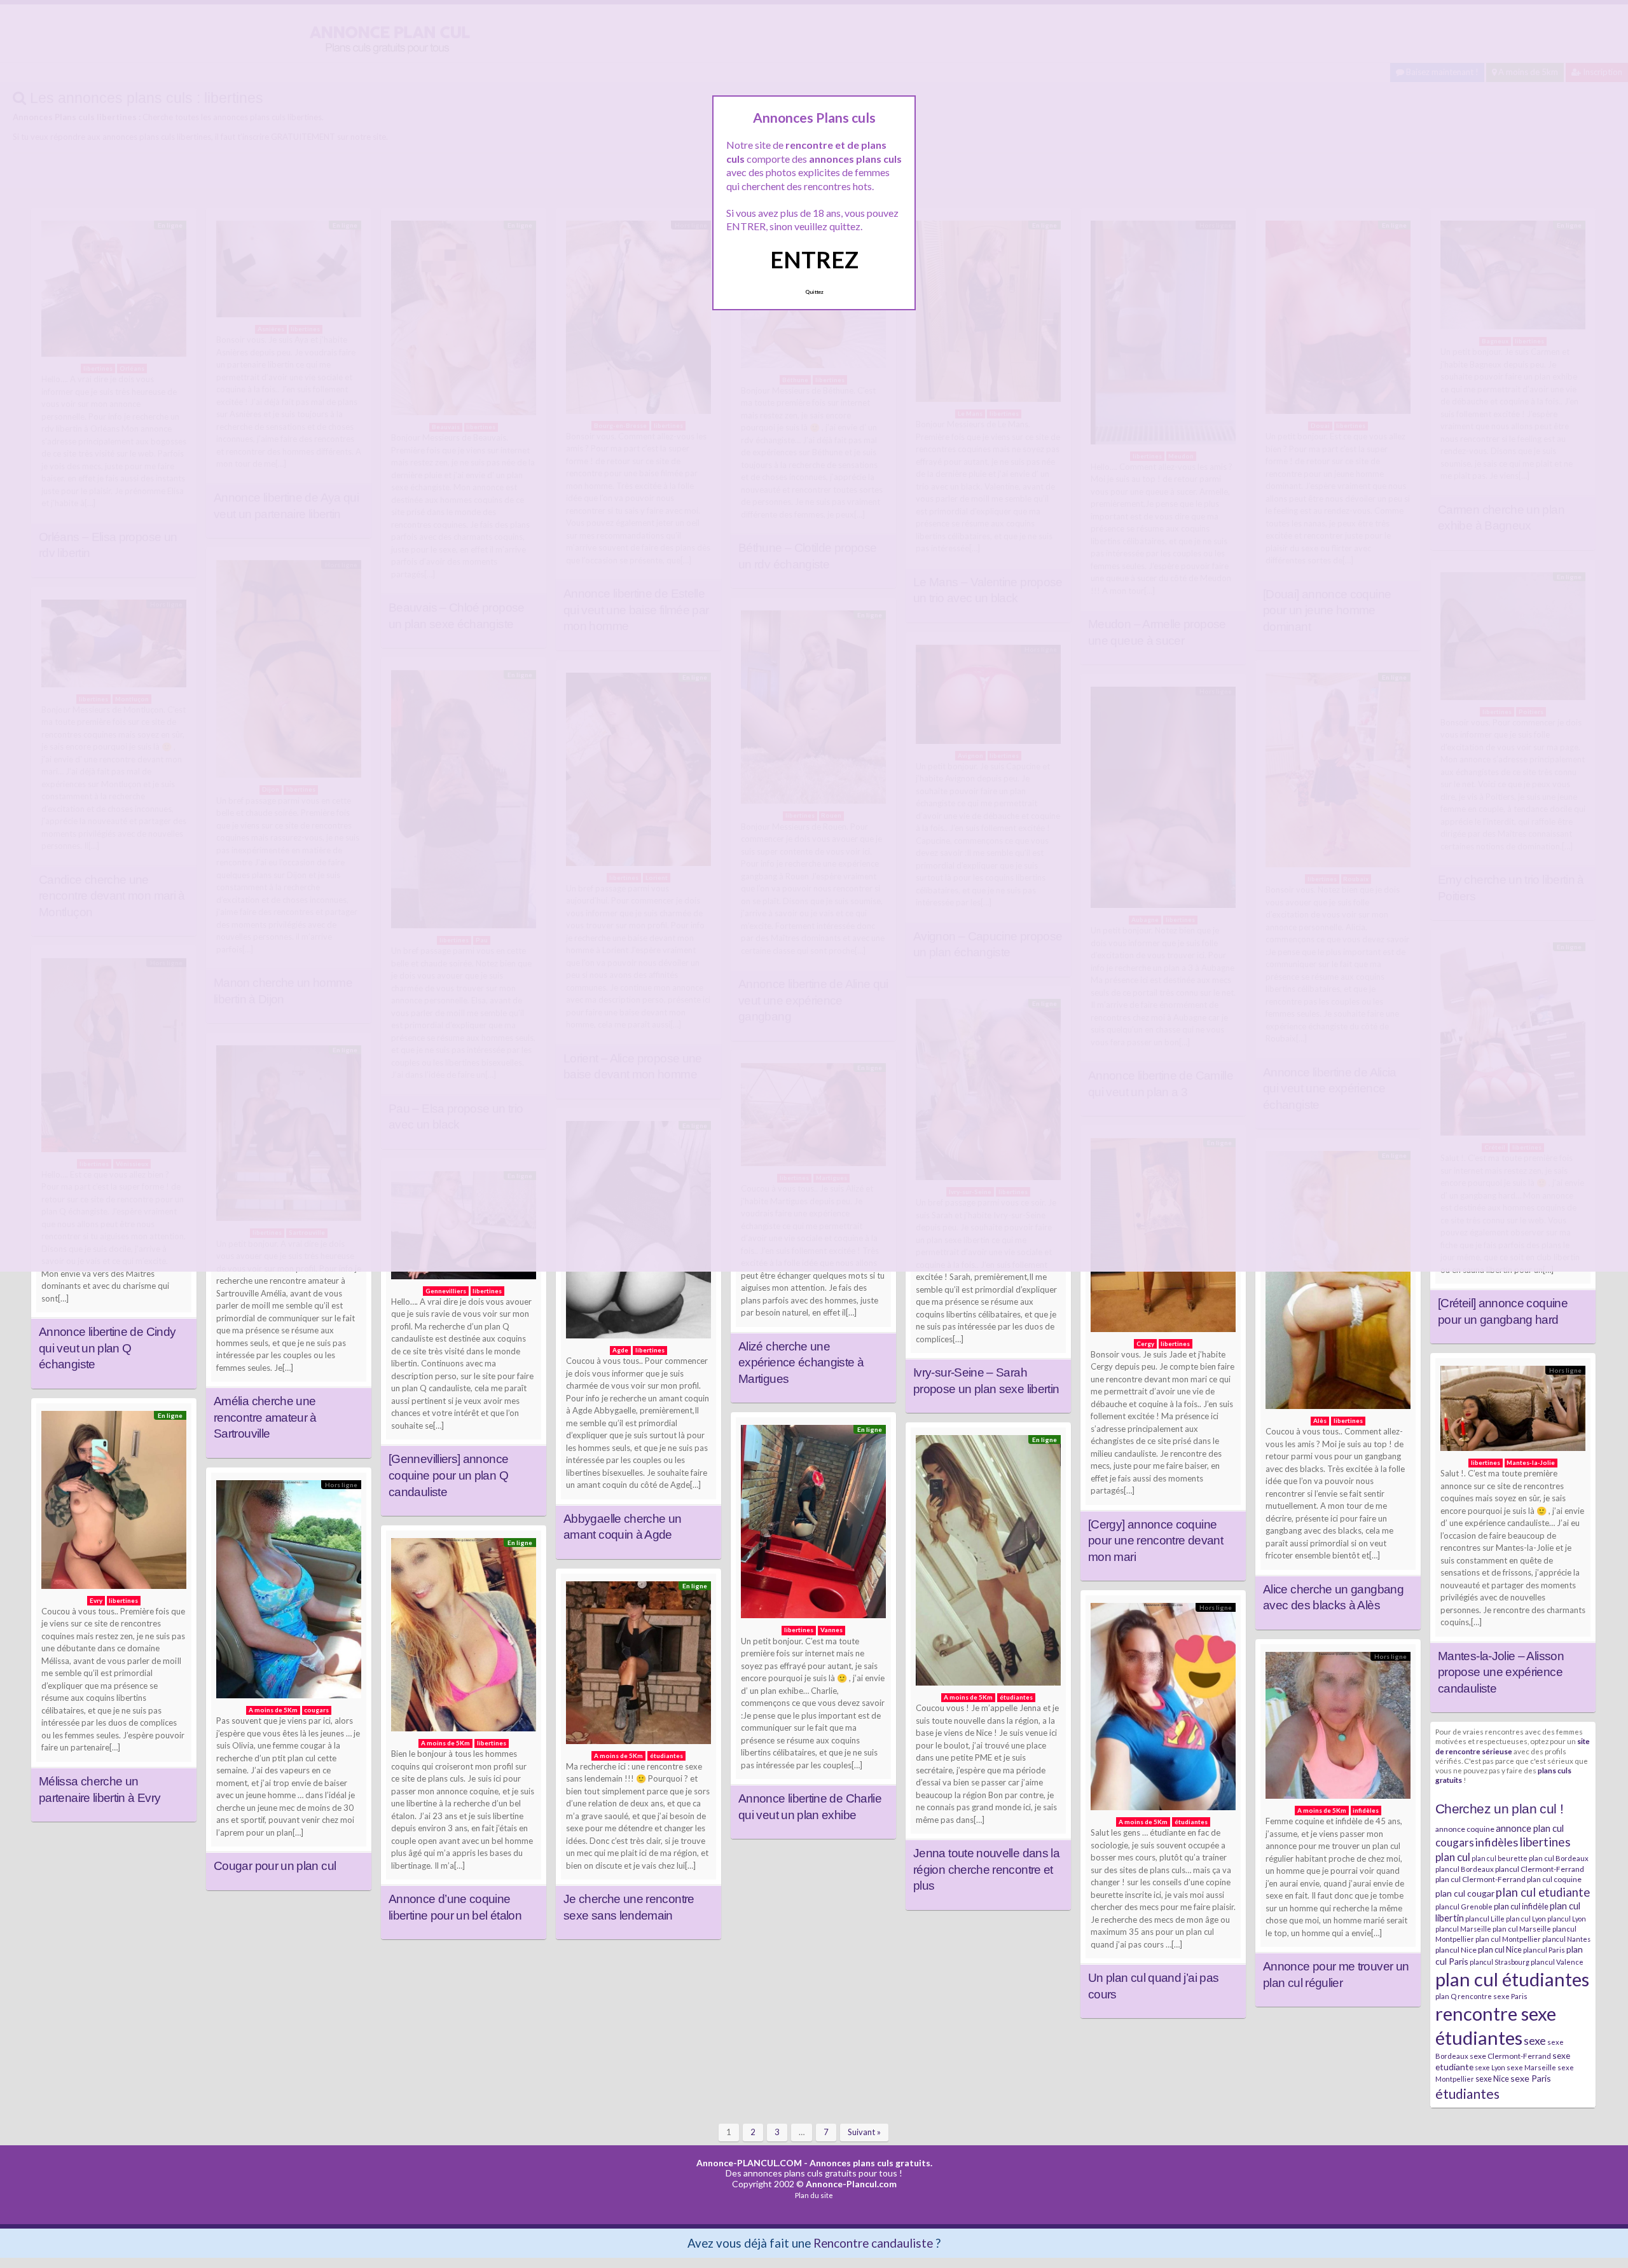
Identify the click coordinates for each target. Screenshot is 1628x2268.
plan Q (1446, 1996)
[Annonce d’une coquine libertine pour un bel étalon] (464, 1638)
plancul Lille (1485, 1919)
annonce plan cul (1530, 1828)
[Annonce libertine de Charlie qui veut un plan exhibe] (813, 1525)
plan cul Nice (1500, 1949)
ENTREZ (814, 259)
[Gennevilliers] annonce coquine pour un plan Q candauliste (448, 1475)
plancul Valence (1557, 1962)
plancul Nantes (1566, 1939)
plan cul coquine (1554, 1879)
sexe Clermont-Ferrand (1510, 2056)
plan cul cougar (1465, 1893)
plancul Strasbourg (1500, 1962)
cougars (1455, 1842)
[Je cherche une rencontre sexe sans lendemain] (638, 1666)
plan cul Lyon (1526, 1919)
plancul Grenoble (1464, 1907)
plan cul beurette (1500, 1858)
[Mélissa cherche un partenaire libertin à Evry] (114, 1503)
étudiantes (1467, 2093)
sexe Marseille (1531, 2067)
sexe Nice (1492, 2079)
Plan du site (814, 2195)
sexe (1535, 2040)
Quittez (814, 292)
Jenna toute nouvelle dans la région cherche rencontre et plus (986, 1869)
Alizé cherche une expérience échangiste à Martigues (801, 1363)
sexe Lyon (1490, 2067)
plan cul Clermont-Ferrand (1480, 1879)
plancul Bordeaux (1465, 1869)
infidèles (1497, 1842)
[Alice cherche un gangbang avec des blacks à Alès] (1338, 1283)
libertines (1545, 1842)
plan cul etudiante (1543, 1892)
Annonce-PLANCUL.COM (749, 2163)
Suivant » (864, 2132)
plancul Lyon (1567, 1919)
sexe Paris (1531, 2078)
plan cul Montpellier (1508, 1939)
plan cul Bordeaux (1559, 1858)
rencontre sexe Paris (1493, 1996)
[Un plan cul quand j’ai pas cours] (1163, 1710)
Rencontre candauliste (873, 2243)
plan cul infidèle (1521, 1906)
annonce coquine (1465, 1829)
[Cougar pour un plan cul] (289, 1592)
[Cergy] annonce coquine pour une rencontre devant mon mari (1155, 1541)
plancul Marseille (1463, 1929)
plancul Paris (1544, 1950)
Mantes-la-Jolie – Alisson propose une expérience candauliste (1501, 1672)
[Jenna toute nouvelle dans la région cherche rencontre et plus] (988, 1564)
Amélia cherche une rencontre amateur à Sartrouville (265, 1417)
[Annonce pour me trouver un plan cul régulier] (1338, 1728)
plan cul (1453, 1857)
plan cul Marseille (1522, 1929)
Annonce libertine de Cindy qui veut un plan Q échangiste (107, 1348)
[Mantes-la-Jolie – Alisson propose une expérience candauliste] (1513, 1412)
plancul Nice (1456, 1950)
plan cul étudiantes (1512, 1979)
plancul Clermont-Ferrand (1540, 1869)
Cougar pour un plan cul (275, 1866)
